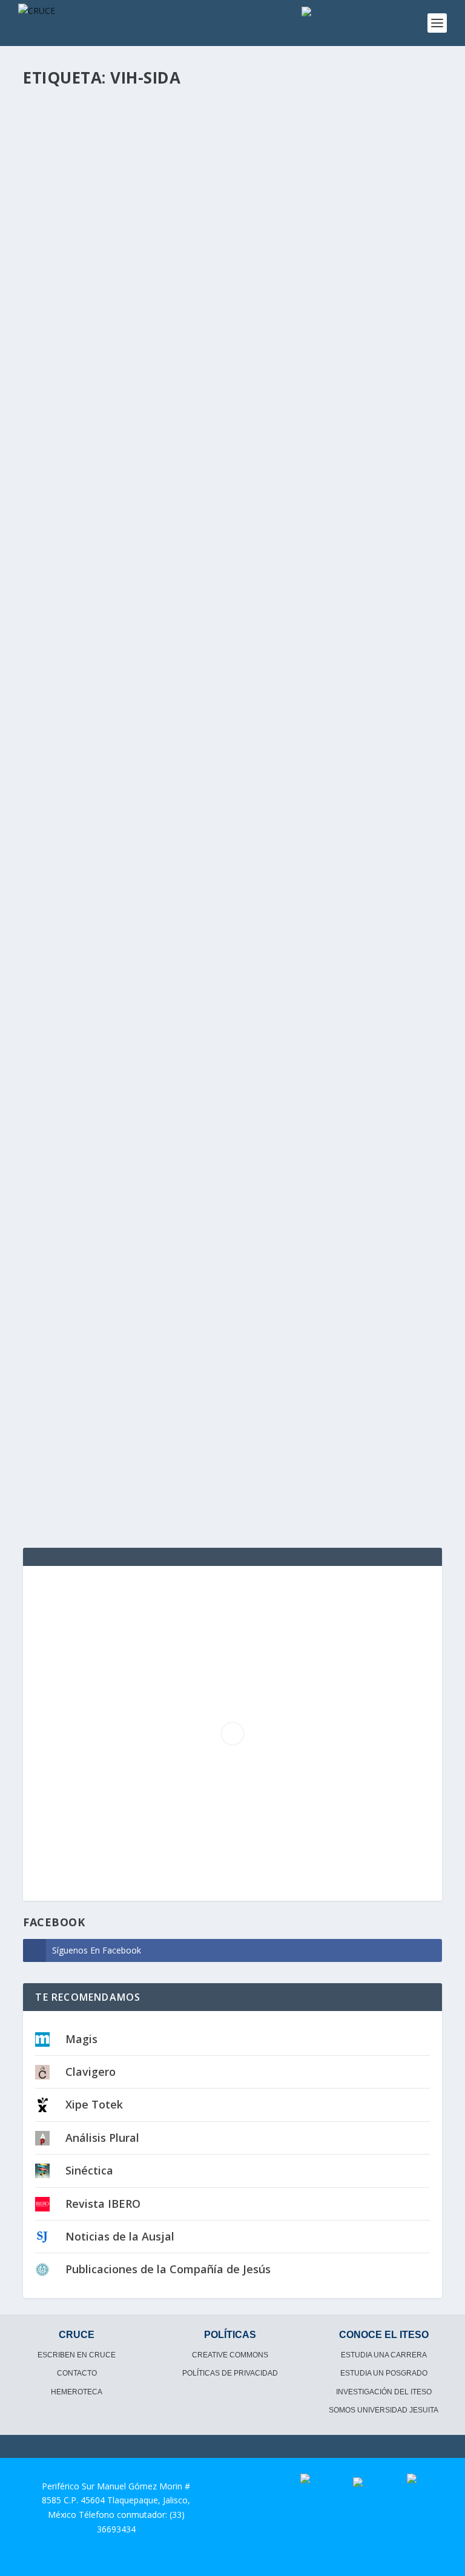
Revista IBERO (103, 2204)
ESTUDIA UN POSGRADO (384, 2373)
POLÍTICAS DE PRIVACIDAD (230, 2373)
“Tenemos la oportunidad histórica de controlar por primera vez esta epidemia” (224, 395)
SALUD (179, 1356)
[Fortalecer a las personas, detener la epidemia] (231, 716)
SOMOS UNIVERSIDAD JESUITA (384, 2410)
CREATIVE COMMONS (230, 2355)
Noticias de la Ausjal (120, 2236)
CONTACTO (77, 2373)
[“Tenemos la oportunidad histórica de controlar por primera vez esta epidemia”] (231, 233)
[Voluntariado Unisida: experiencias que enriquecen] (231, 1191)
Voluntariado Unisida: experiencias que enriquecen (181, 1338)
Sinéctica (89, 2170)
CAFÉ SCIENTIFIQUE (195, 420)
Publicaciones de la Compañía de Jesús (168, 2269)
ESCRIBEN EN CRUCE (77, 2355)
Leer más (62, 540)
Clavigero (91, 2072)
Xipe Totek (94, 2104)
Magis (81, 2039)
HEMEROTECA (77, 2392)
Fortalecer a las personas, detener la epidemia (167, 871)
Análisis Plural (102, 2138)
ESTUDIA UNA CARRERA (384, 2355)
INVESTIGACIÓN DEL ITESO (384, 2392)
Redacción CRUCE (80, 420)
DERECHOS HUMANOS (208, 890)
